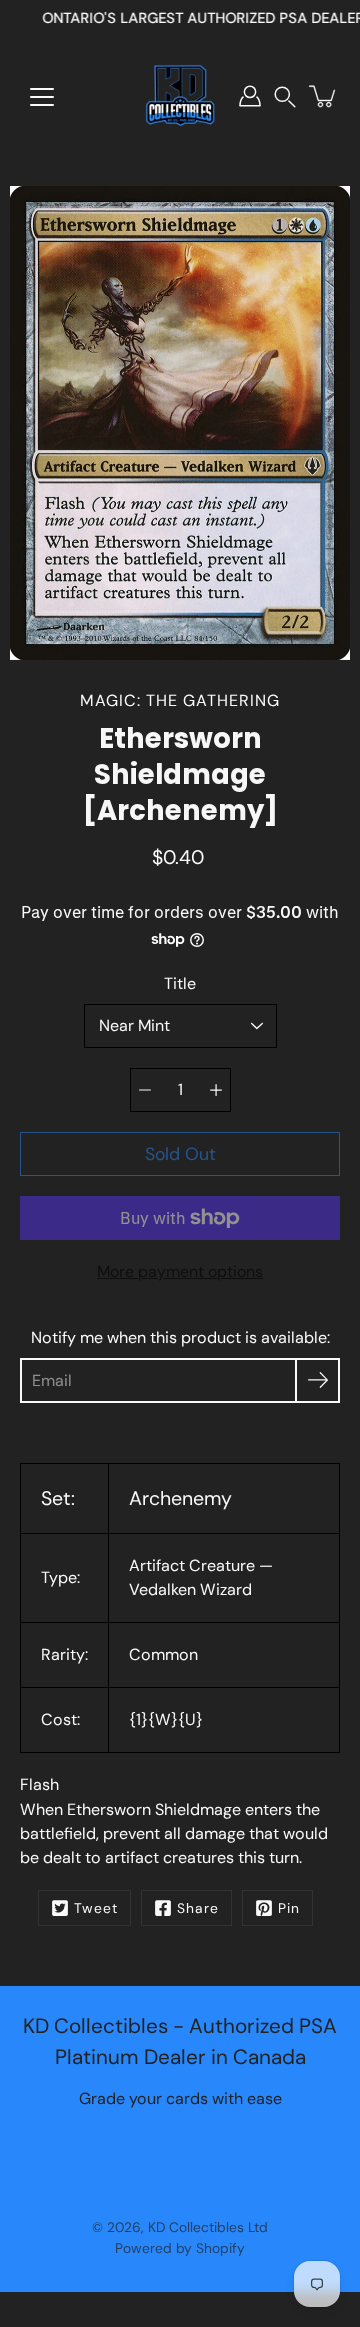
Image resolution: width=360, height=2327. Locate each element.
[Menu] (42, 97)
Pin (289, 1908)
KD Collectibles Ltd (208, 2227)
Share (198, 1908)
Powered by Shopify (180, 2248)
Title (180, 983)
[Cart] (324, 96)
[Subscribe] (317, 1380)
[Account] (250, 96)
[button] (285, 96)
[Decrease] (145, 1090)
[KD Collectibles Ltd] (180, 96)
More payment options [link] (180, 1271)
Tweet (96, 1908)
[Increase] (216, 1090)
